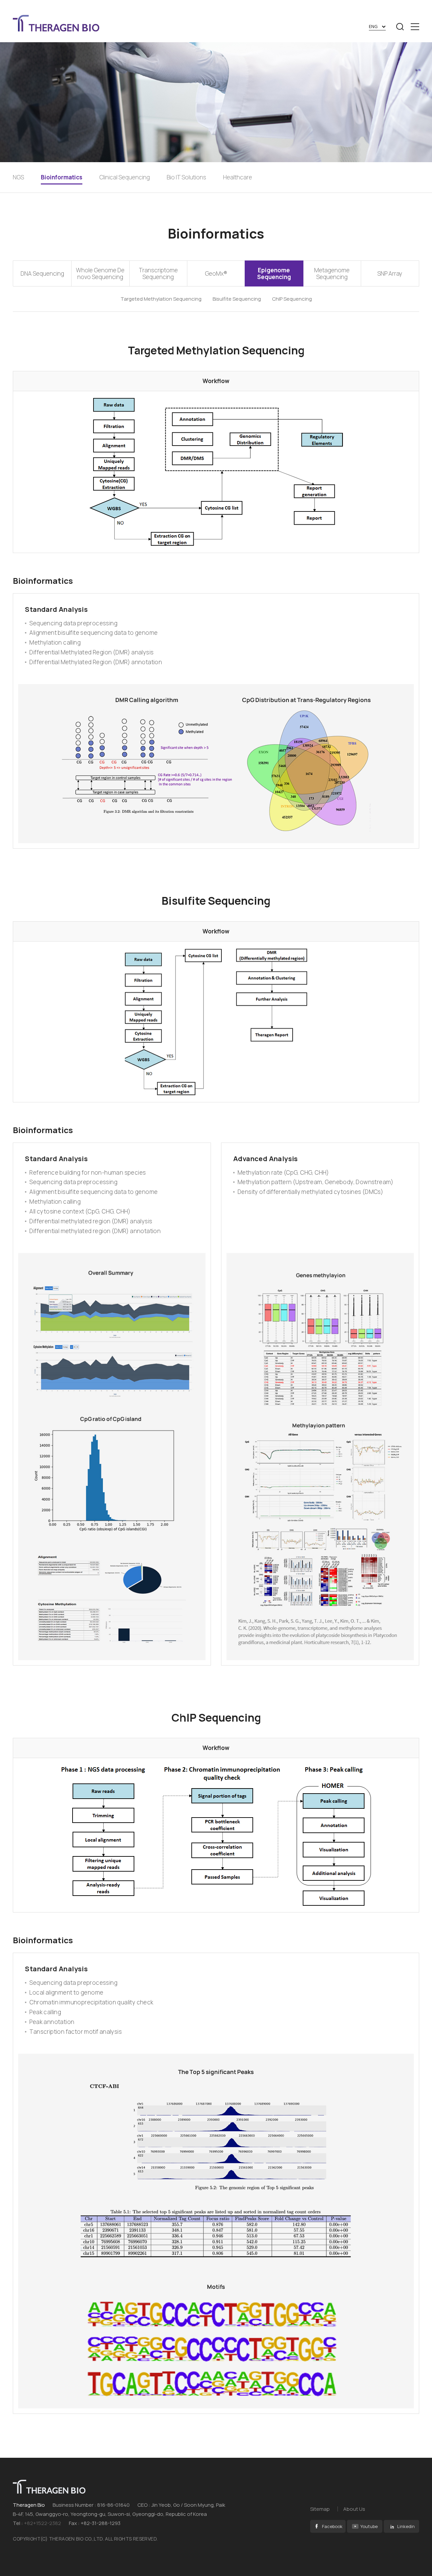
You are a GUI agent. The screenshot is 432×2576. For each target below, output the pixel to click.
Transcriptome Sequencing (158, 273)
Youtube (369, 2526)
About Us (354, 2509)
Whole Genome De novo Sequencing (100, 273)
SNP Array (390, 273)
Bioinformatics (62, 177)
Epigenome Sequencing (274, 273)
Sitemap (320, 2509)
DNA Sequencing (42, 273)
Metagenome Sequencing (332, 273)
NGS (18, 177)
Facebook (332, 2526)
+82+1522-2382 (43, 2523)
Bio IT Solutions (186, 177)
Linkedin (406, 2526)
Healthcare (238, 177)
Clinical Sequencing (125, 177)
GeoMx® (216, 273)
